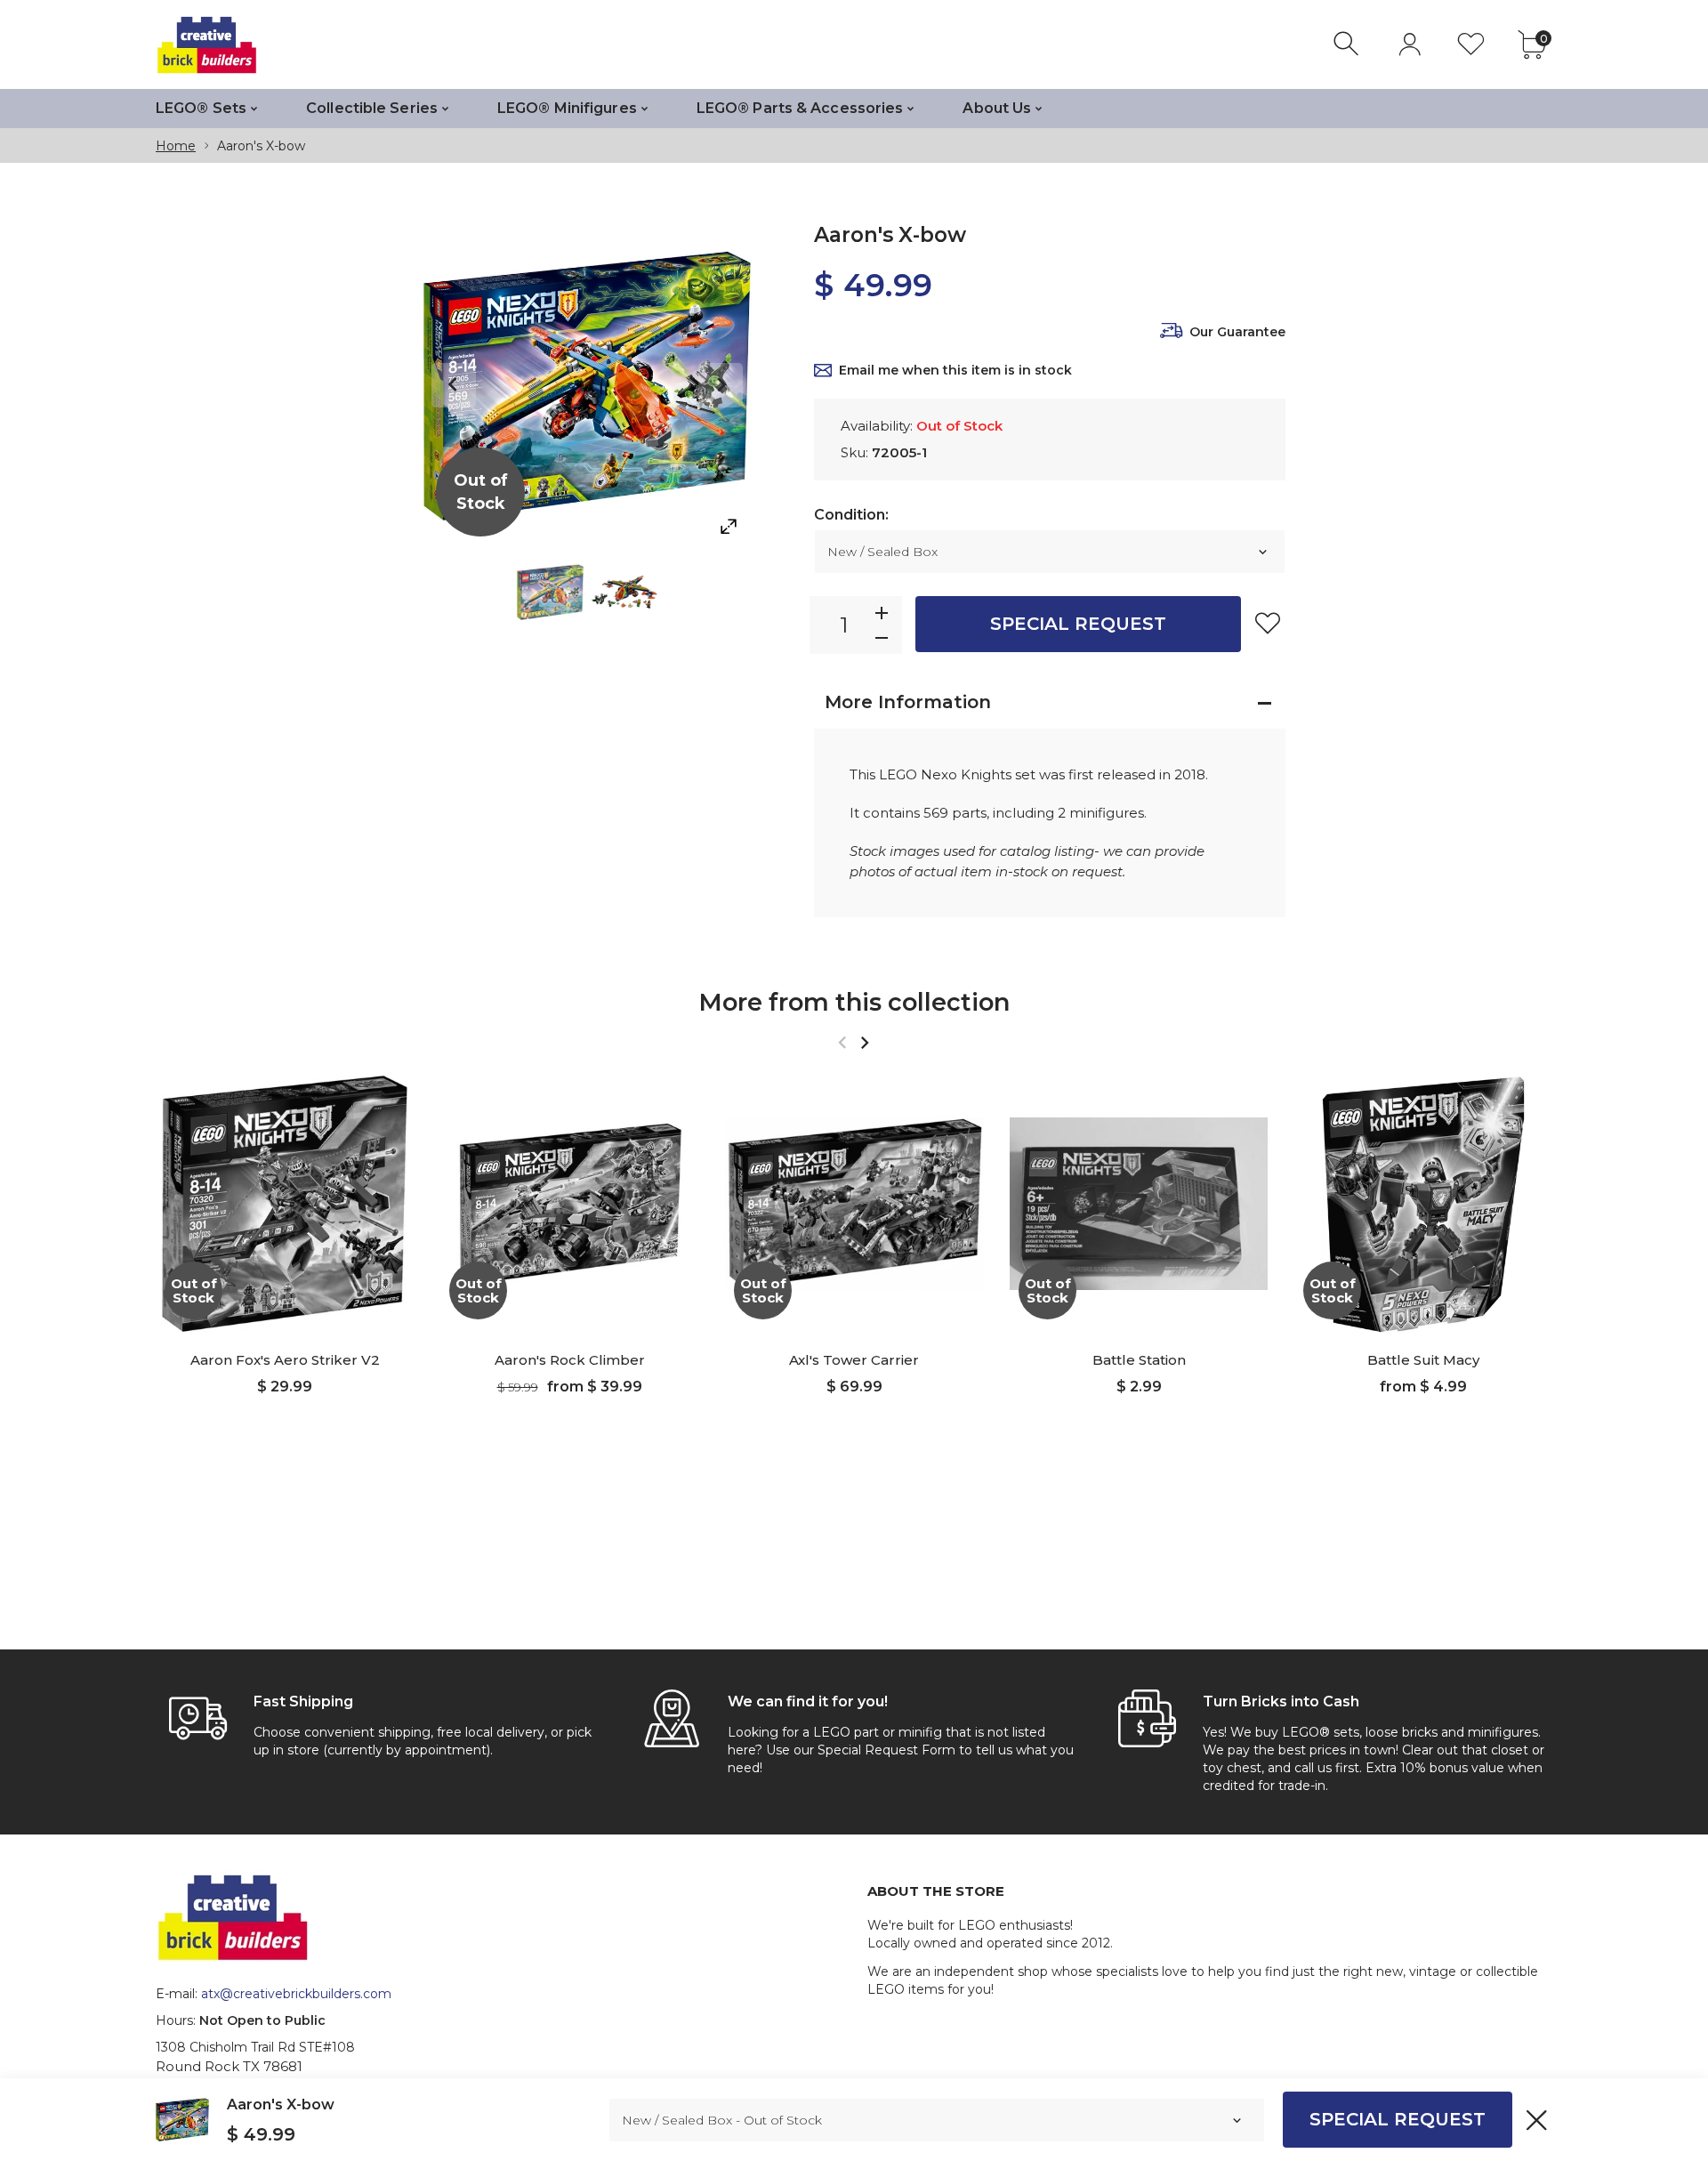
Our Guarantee (1237, 332)
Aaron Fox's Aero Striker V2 (285, 1360)
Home (176, 146)
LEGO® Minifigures (567, 108)
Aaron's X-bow (281, 2105)
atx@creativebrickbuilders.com (296, 1994)
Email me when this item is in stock (955, 370)
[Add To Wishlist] (1268, 623)
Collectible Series (372, 108)
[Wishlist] (1471, 44)
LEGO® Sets (201, 108)
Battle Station (1139, 1360)
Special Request (1078, 624)
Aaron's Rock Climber (570, 1360)
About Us (997, 108)
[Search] (1348, 44)
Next (721, 385)
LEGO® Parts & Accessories (800, 108)
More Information (908, 702)
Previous (454, 385)
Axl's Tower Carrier (854, 1360)
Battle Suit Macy (1423, 1360)
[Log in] (1410, 44)
